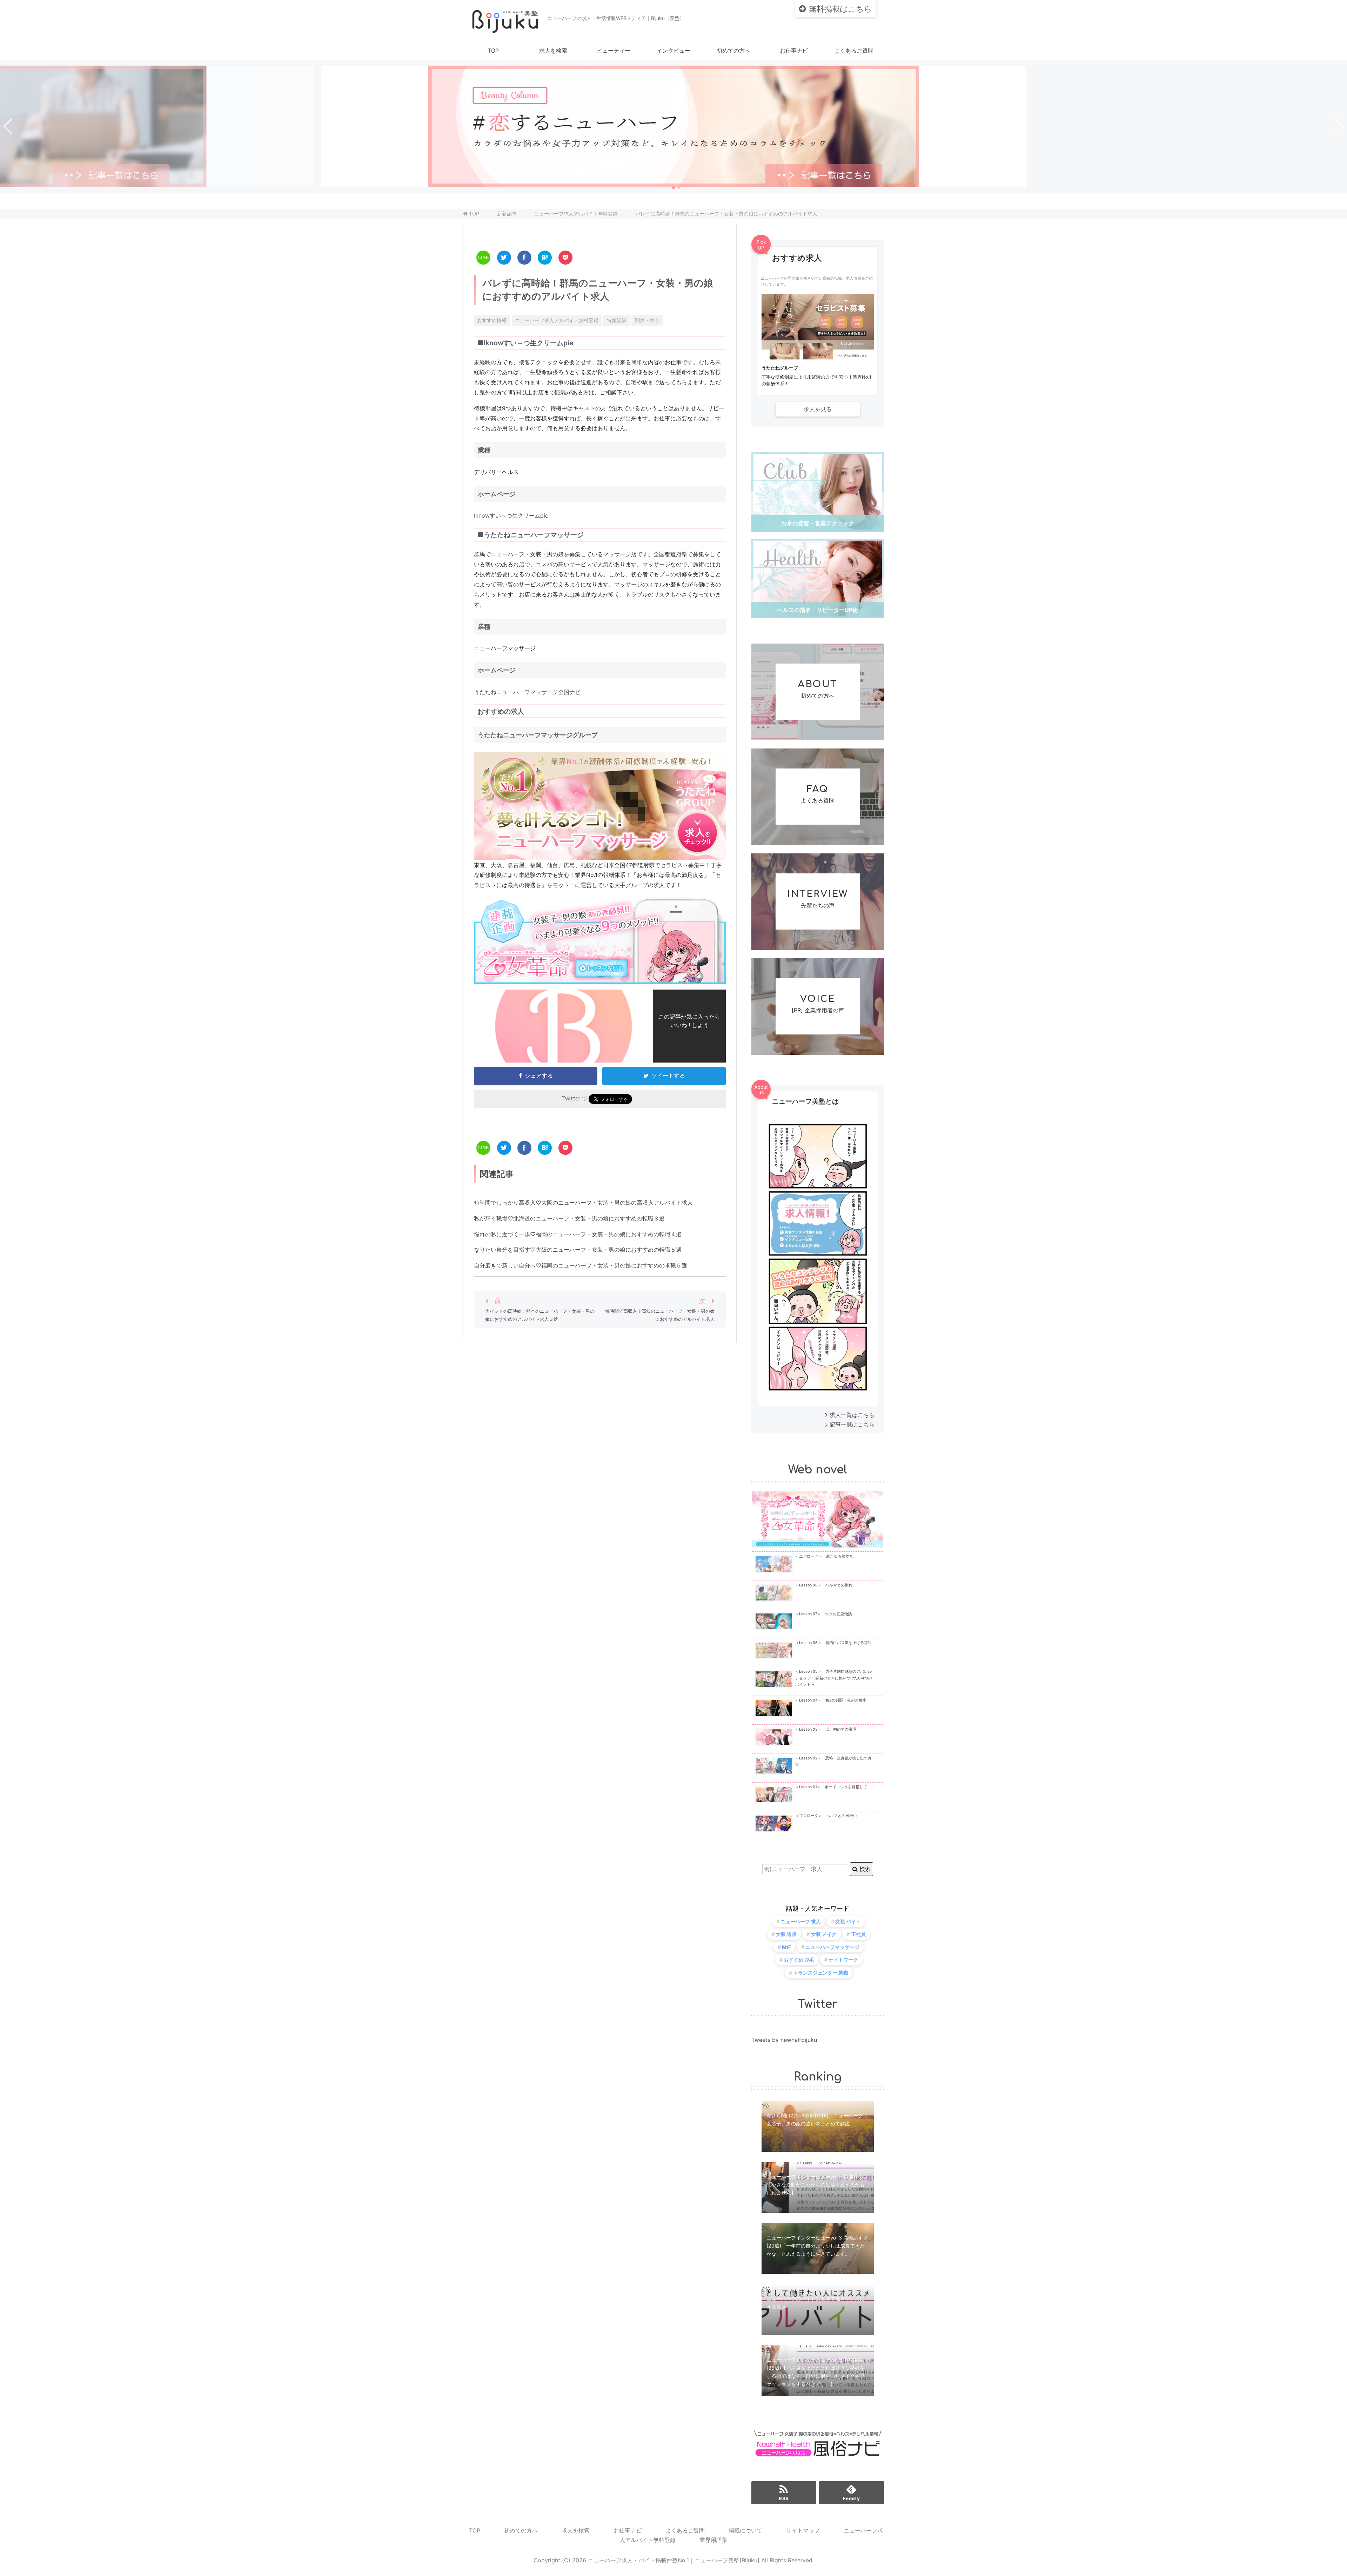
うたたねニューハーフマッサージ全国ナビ (527, 692)
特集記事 (617, 320)
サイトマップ (803, 2530)
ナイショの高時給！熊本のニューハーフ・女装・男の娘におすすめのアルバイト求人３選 (540, 1315)
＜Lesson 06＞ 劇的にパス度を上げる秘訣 (833, 1643)
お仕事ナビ (794, 51)
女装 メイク (824, 1934)
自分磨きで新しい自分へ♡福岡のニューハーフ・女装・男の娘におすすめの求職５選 (581, 1265)
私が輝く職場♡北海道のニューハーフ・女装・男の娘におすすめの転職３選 (569, 1218)
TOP (493, 51)
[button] (673, 188)
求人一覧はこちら (852, 1415)
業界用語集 (713, 2540)
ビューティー (614, 51)
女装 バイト (848, 1921)
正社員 (858, 1934)
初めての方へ (733, 51)
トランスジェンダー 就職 (821, 1973)
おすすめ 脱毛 (799, 1960)
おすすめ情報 (492, 320)
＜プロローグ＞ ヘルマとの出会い (826, 1816)
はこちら (840, 9)
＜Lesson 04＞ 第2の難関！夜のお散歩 (831, 1700)
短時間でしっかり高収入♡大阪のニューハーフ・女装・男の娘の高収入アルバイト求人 (583, 1203)
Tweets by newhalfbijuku (784, 2040)
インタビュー (673, 51)
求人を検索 (553, 51)
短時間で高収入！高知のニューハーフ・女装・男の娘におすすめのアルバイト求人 (660, 1315)
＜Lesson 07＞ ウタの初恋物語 (824, 1614)
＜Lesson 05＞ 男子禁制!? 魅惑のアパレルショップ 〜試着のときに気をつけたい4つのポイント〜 (834, 1678)
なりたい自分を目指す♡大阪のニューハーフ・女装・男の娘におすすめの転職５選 (578, 1250)
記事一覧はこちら (852, 1424)
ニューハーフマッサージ (832, 1947)
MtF (786, 1947)
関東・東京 (647, 320)
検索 (864, 1869)
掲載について (745, 2530)
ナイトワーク (843, 1960)
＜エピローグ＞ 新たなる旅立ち (824, 1556)
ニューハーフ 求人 (801, 1921)
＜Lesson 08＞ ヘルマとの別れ (824, 1585)
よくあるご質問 (854, 51)
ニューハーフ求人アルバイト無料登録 (557, 320)
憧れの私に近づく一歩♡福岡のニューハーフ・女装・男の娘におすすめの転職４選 (578, 1234)
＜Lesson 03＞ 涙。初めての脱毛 (826, 1729)
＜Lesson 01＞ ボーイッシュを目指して (831, 1787)
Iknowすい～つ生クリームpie (511, 515)
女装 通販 (786, 1934)
